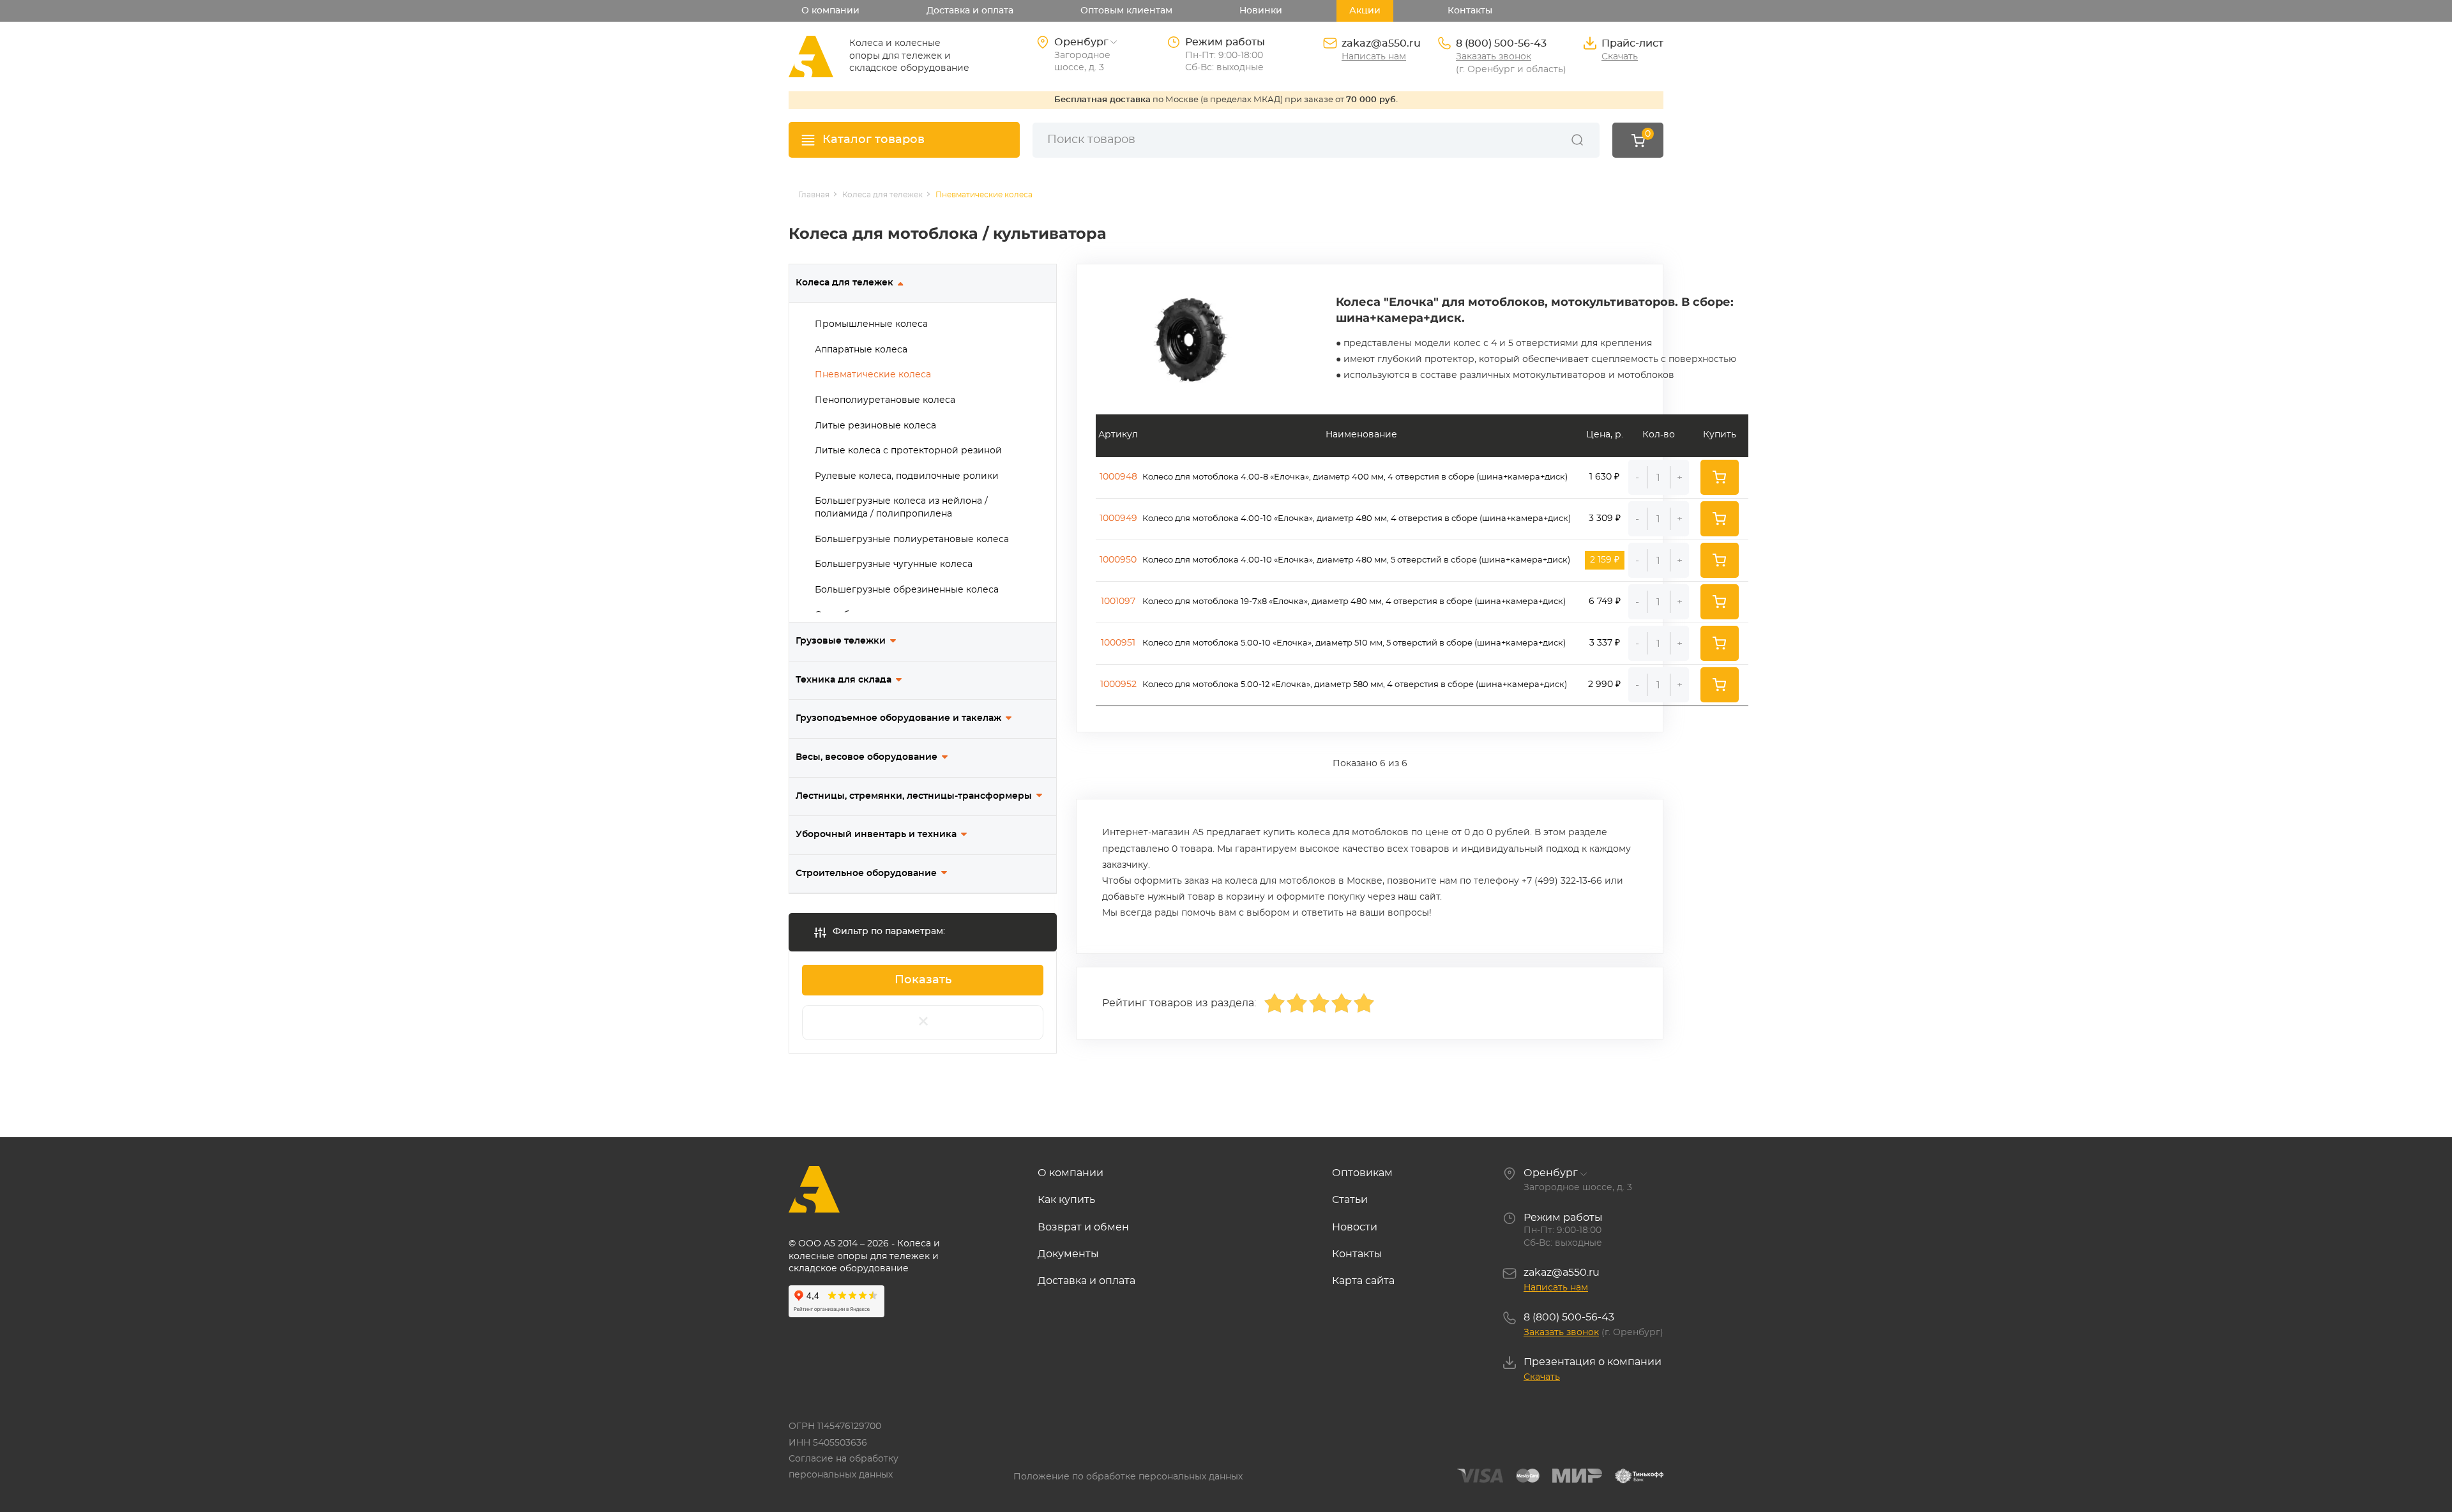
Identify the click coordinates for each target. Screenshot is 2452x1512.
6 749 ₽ (1605, 601)
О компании (830, 11)
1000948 (1118, 477)
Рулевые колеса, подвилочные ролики (907, 476)
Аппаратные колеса (861, 350)
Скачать (1620, 57)
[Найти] (1577, 140)
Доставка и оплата (970, 11)
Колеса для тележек (844, 283)
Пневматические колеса (873, 375)
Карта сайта (1363, 1281)
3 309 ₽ (1605, 518)
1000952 (1118, 684)
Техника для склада (844, 680)
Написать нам (1374, 57)
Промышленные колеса (871, 324)
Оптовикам (1362, 1173)
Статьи (1350, 1200)
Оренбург (1551, 1173)
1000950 (1118, 560)
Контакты (1470, 11)
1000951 (1118, 643)
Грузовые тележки (841, 641)
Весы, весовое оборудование (867, 757)
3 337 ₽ (1605, 643)
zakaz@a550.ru (1381, 43)
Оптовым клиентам (1126, 11)
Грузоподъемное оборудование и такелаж (898, 718)
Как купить (1066, 1200)
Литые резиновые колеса (875, 426)
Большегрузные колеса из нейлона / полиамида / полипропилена (901, 508)
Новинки (1261, 11)
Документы (1068, 1254)
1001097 (1118, 601)
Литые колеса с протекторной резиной (908, 451)
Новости (1355, 1227)
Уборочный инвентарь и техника (876, 835)
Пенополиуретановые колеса (885, 400)
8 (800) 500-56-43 (1501, 43)
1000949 (1118, 518)
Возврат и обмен (1083, 1227)
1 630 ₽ (1604, 477)
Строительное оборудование (866, 873)
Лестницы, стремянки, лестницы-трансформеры (914, 796)
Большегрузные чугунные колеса (894, 564)
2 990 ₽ (1604, 684)
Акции (1365, 11)
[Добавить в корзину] (1720, 477)
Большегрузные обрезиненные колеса (907, 590)
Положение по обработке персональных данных (1128, 1477)
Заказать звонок (1494, 57)
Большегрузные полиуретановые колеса (912, 540)
